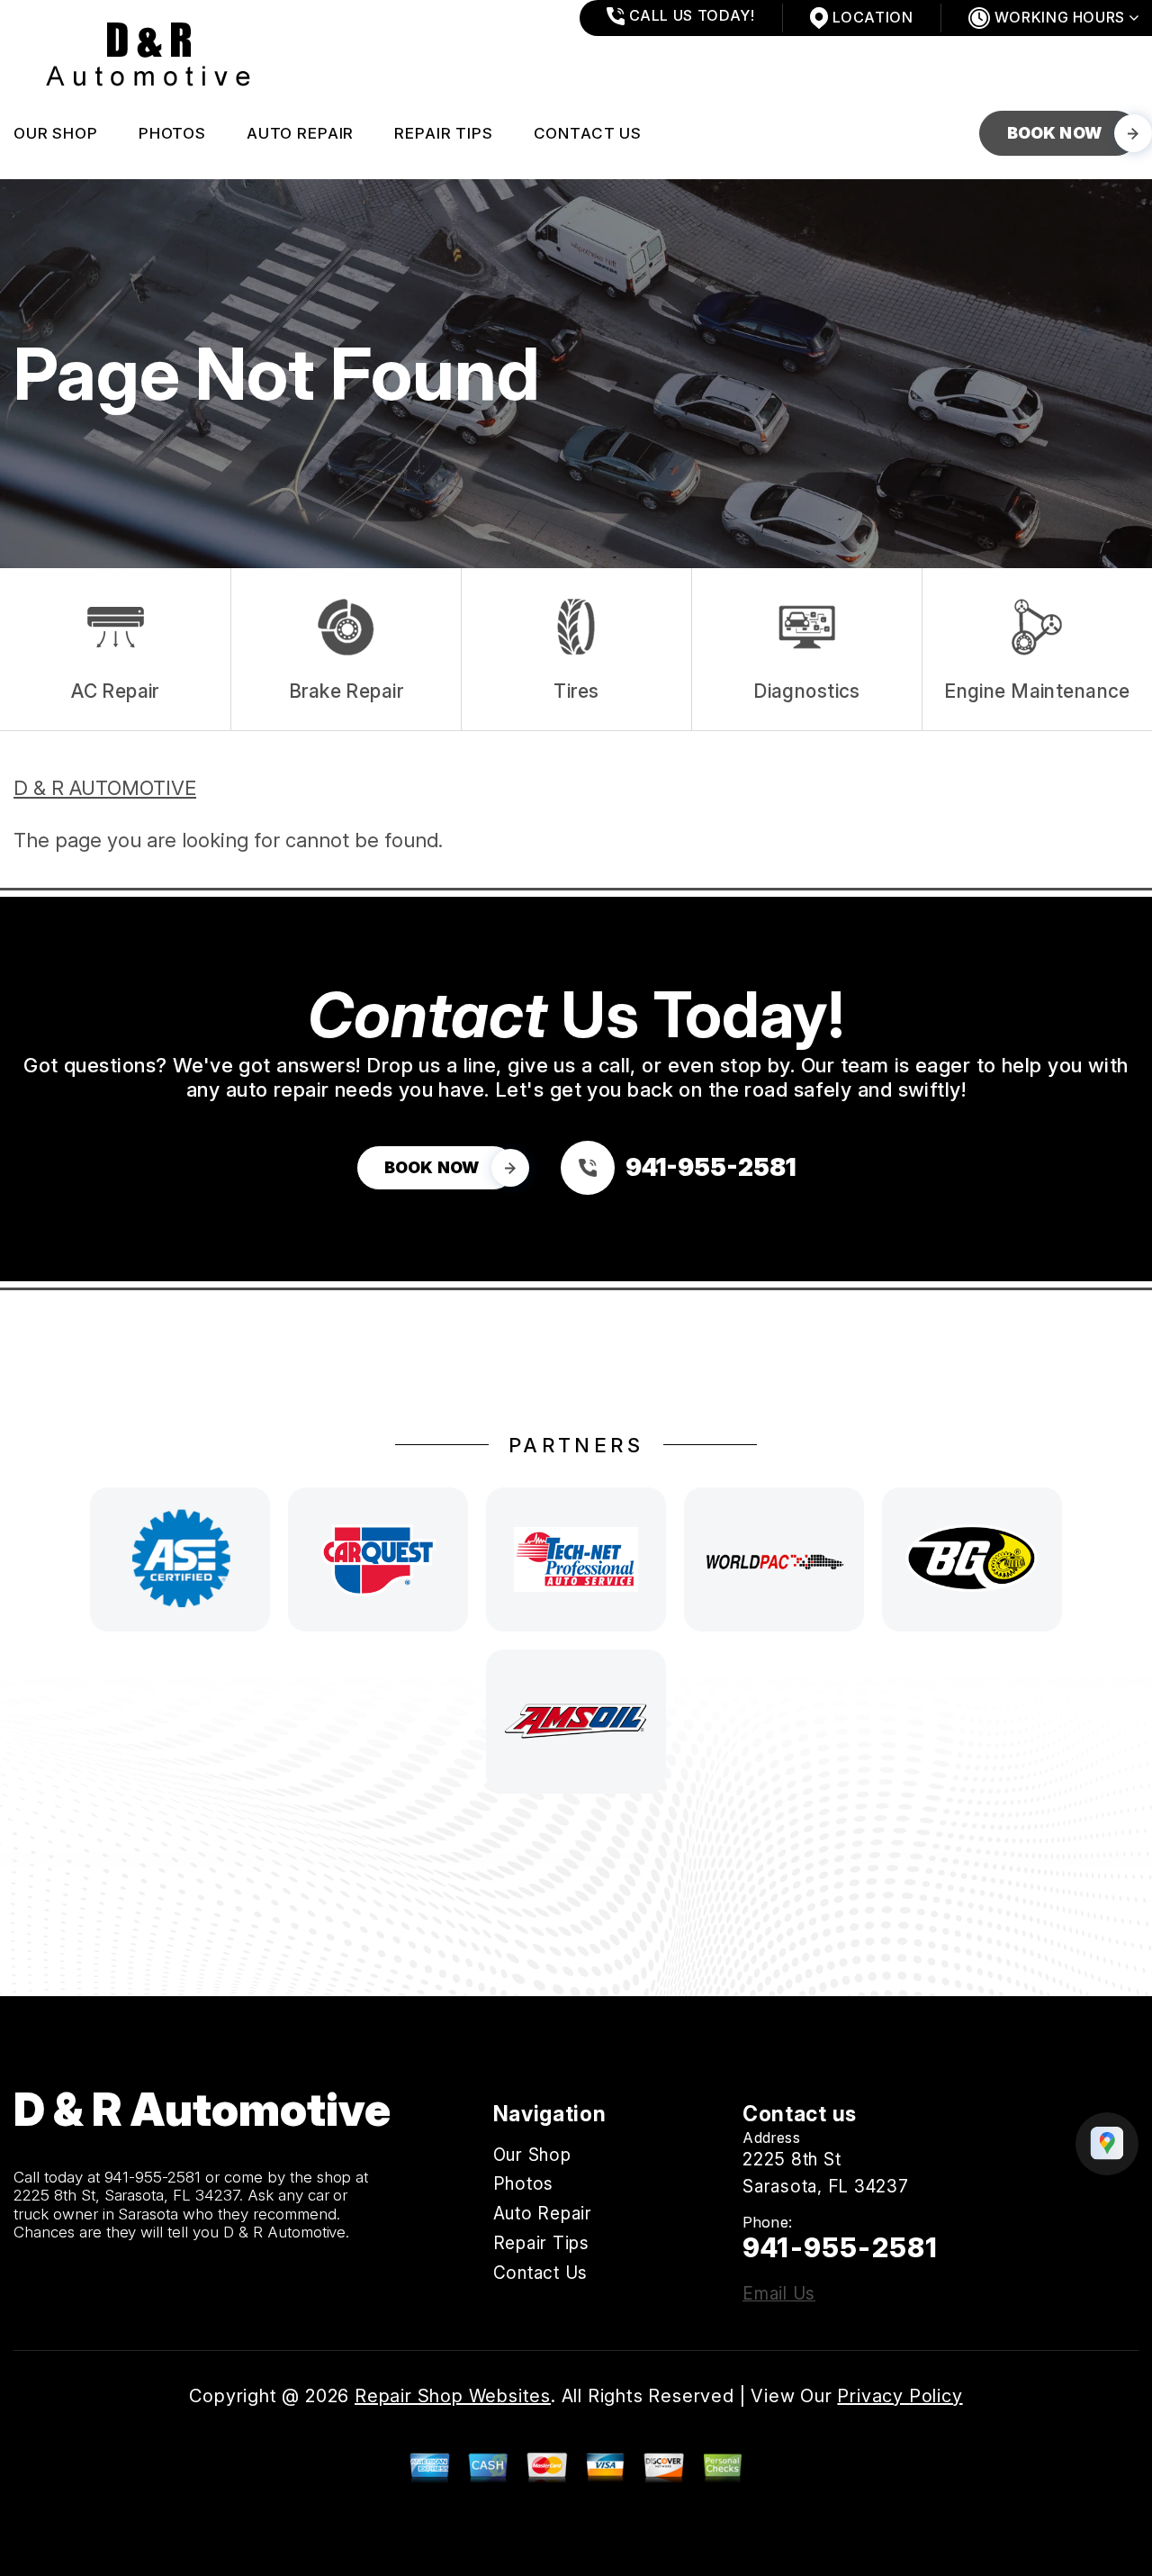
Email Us (779, 2294)
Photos (172, 133)
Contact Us (588, 133)
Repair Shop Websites (453, 2396)
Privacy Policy (900, 2396)
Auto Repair (300, 133)
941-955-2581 (153, 2177)
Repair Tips (443, 133)
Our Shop (56, 133)
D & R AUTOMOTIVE (105, 788)
